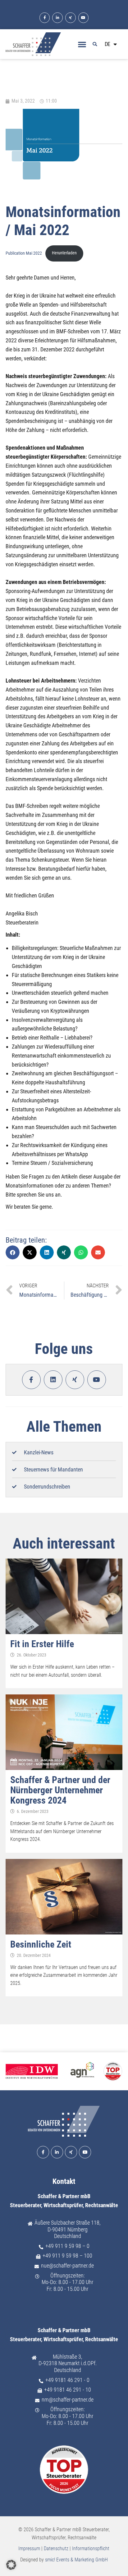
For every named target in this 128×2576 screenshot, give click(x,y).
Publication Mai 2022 (24, 253)
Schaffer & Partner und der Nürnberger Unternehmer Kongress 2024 (60, 1790)
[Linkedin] (53, 1380)
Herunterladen (64, 253)
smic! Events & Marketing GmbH (76, 2560)
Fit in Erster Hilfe (42, 1644)
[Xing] (71, 18)
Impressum (29, 2548)
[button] (82, 44)
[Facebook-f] (45, 18)
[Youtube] (84, 18)
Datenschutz (56, 2548)
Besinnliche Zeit (41, 1944)
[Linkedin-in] (57, 18)
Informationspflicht (91, 2548)
